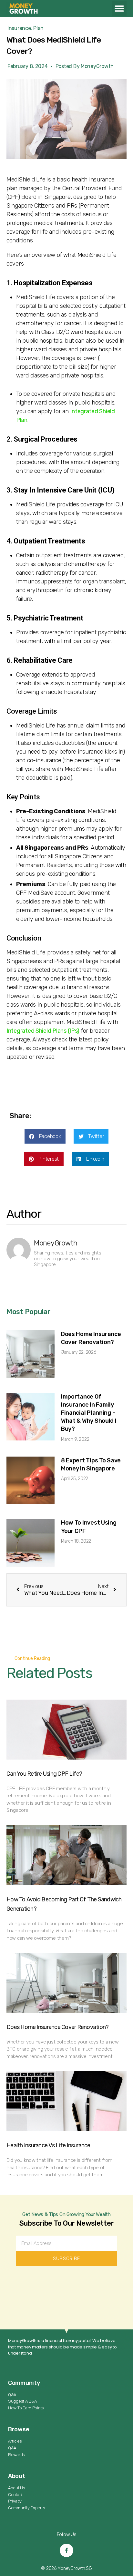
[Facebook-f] (66, 2551)
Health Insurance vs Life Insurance (48, 2145)
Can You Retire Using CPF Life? (44, 1774)
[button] (119, 9)
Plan (38, 28)
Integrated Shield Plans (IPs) (43, 1031)
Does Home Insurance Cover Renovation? (57, 2027)
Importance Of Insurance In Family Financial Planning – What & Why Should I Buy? (89, 1413)
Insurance (19, 28)
